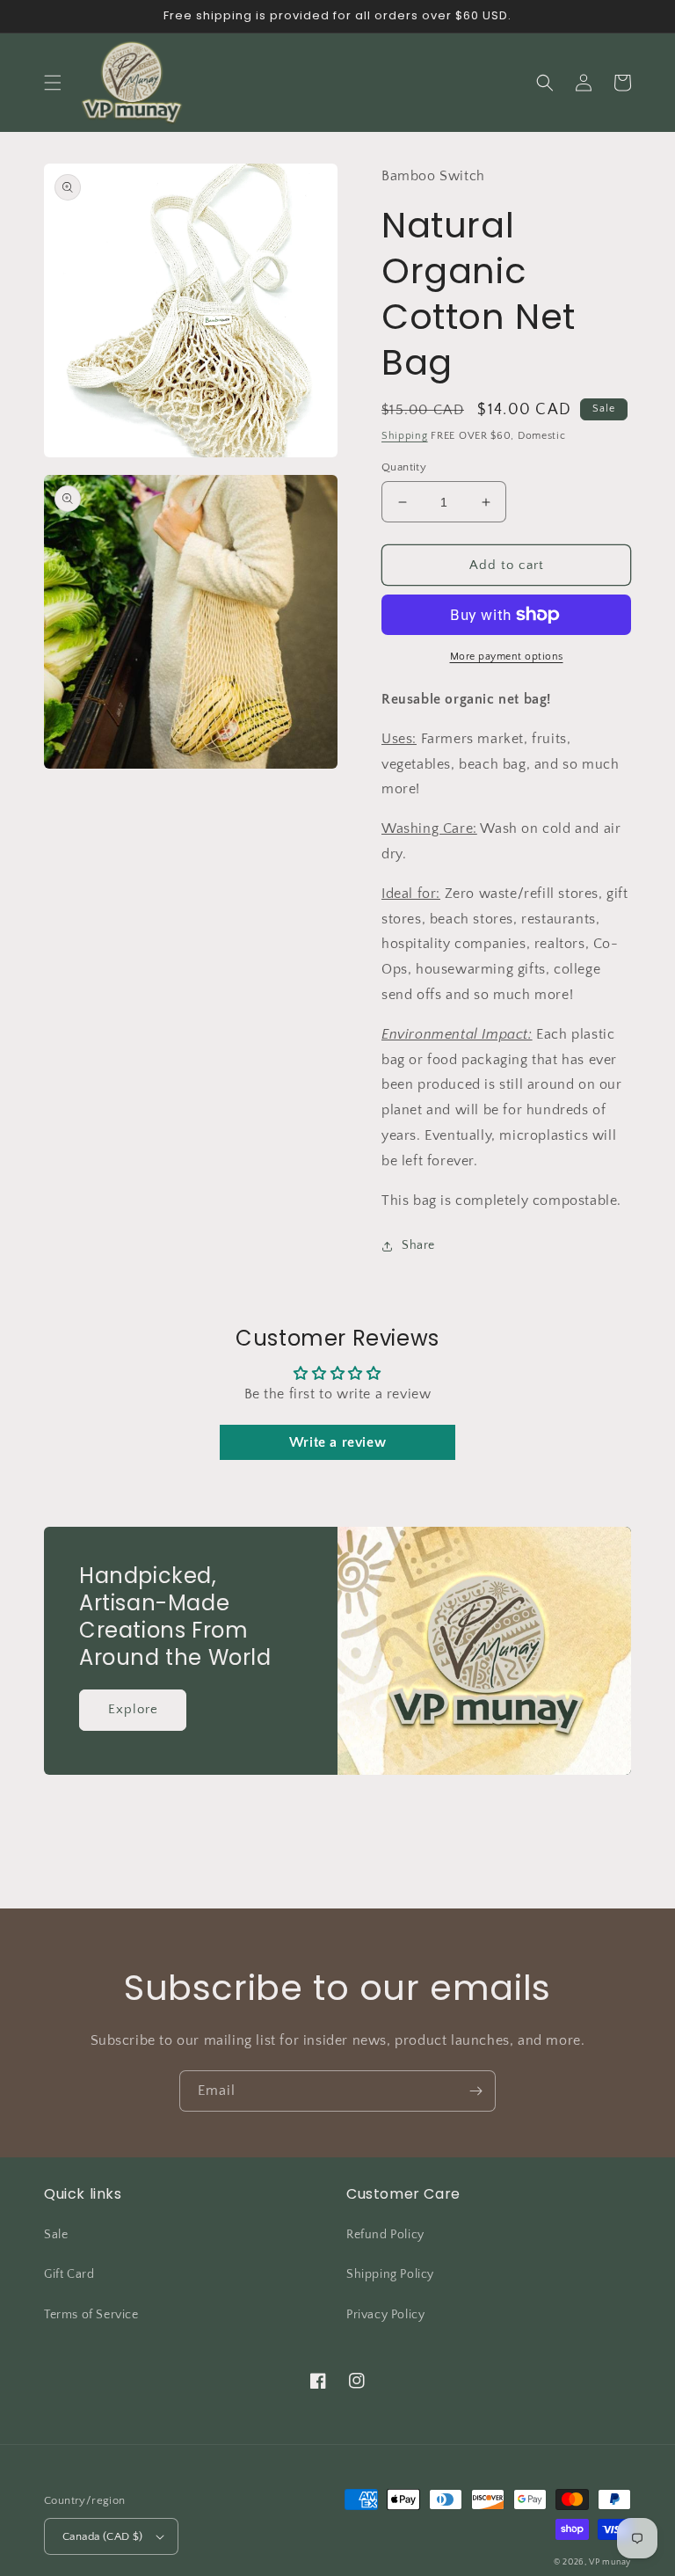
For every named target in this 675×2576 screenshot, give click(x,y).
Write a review (337, 1442)
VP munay (610, 2562)
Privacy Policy (385, 2315)
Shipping (405, 436)
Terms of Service (91, 2315)
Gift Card (69, 2274)
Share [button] (418, 1245)
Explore (133, 1709)
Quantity (404, 467)
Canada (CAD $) (103, 2536)
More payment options (507, 657)
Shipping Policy (390, 2274)
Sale (56, 2235)
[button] (53, 83)
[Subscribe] (475, 2091)
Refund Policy (385, 2235)
